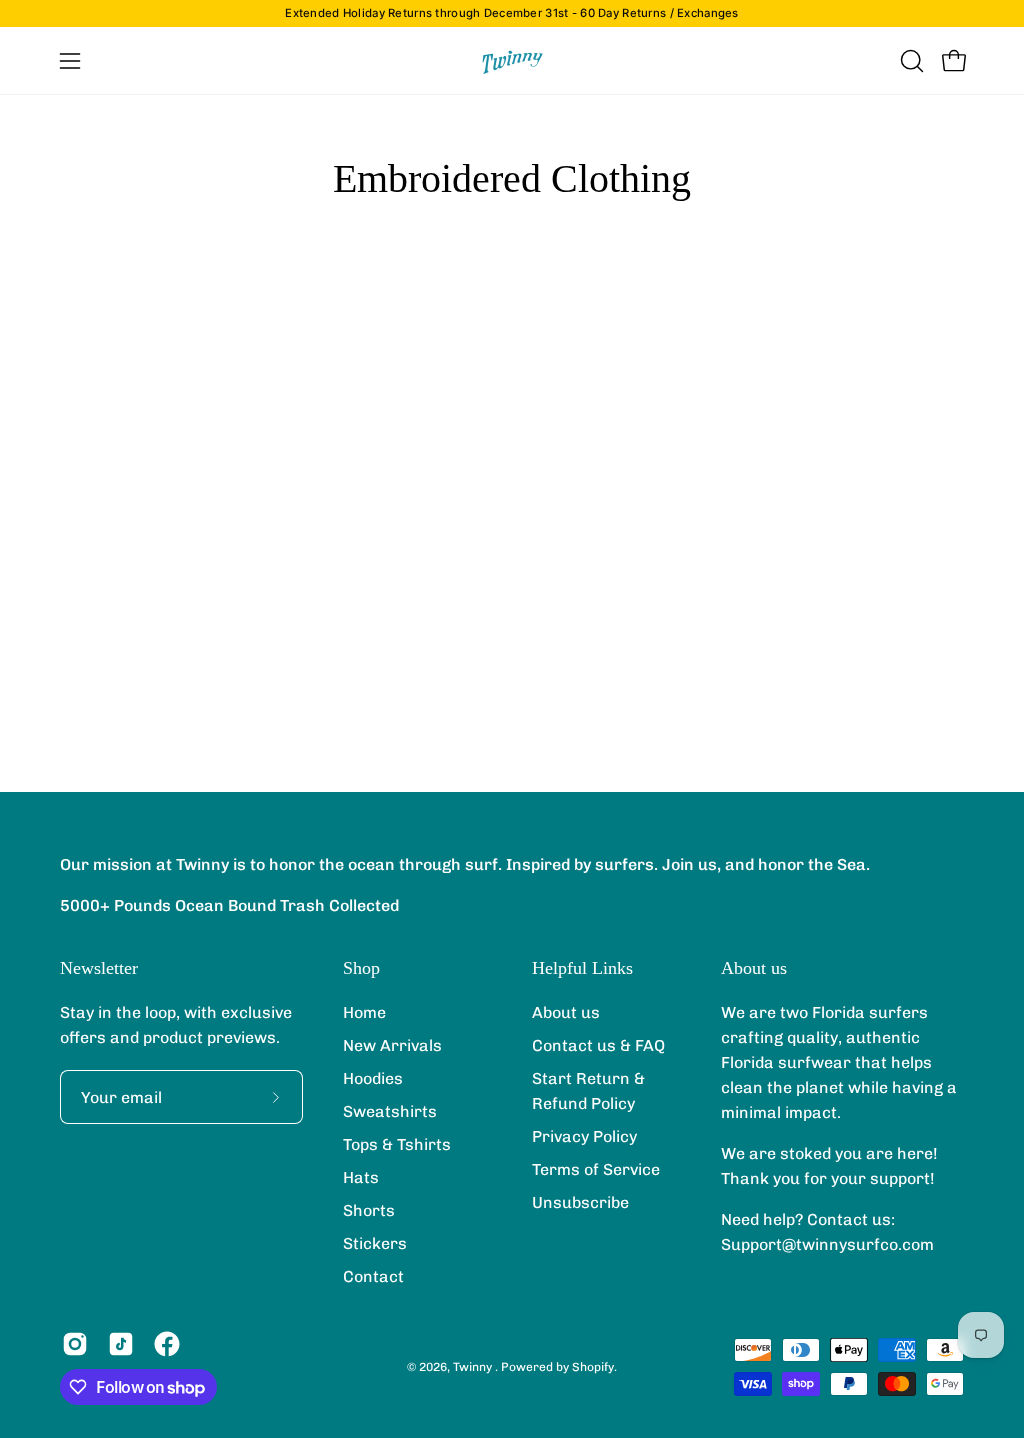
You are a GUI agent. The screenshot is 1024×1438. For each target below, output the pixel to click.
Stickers (375, 1243)
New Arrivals (392, 1045)
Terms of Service (596, 1169)
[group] (512, 13)
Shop (361, 968)
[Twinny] (512, 60)
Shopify (593, 1367)
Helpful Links (582, 968)
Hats (361, 1177)
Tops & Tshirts (397, 1144)
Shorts (369, 1210)
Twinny (474, 1367)
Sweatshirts (390, 1111)
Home (364, 1012)
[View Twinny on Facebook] (167, 1344)
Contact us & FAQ (598, 1045)
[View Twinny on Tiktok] (121, 1344)
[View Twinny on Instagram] (75, 1344)
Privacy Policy (584, 1136)
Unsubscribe (580, 1202)
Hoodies (373, 1078)
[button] (910, 61)
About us (566, 1012)
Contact (373, 1276)
